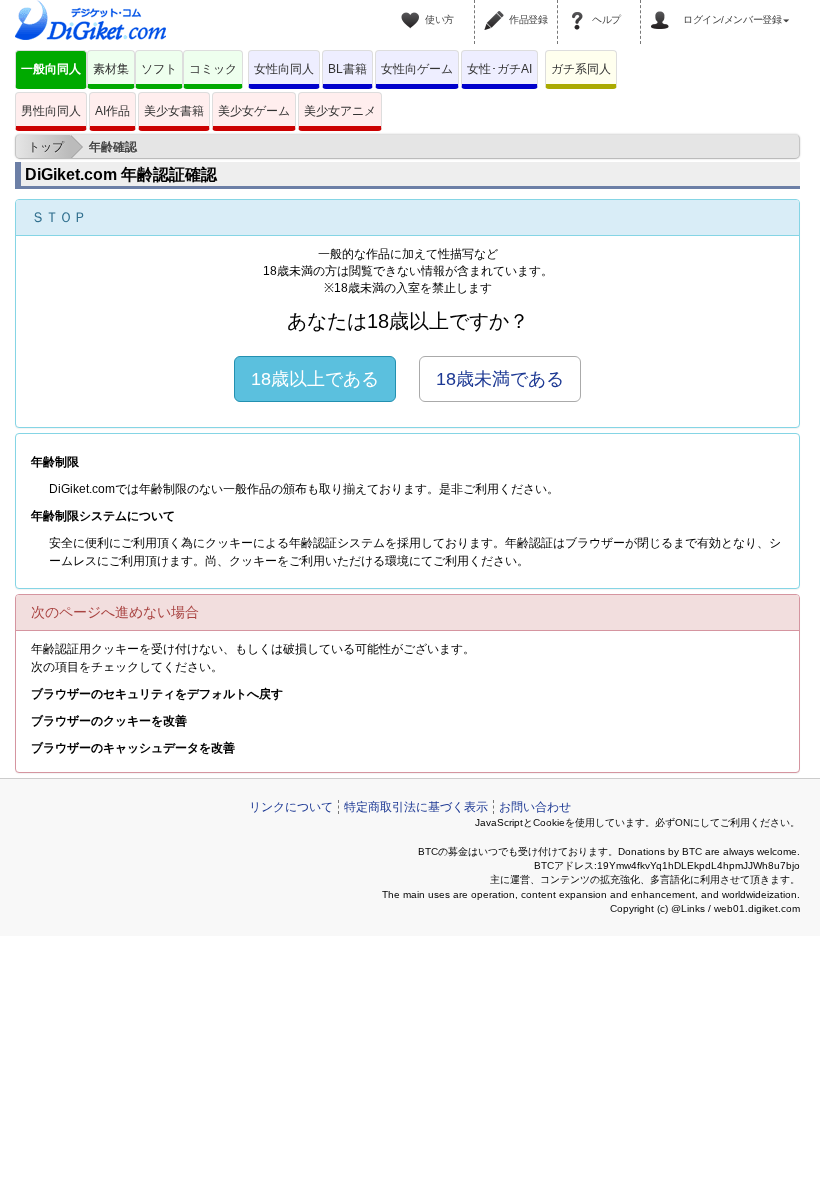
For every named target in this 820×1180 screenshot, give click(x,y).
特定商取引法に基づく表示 (416, 807)
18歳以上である (315, 379)
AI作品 (112, 111)
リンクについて (291, 807)
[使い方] (413, 8)
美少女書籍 (174, 111)
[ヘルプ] (580, 8)
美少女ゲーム (254, 111)
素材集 (111, 69)
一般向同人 (51, 69)
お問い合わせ (535, 807)
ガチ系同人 (581, 69)
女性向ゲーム (417, 69)
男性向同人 (51, 111)
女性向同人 (284, 69)
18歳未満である (500, 379)
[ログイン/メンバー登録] (663, 8)
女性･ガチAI (499, 69)
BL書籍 (347, 69)
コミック (213, 69)
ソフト (159, 69)
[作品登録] (497, 8)
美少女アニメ (340, 111)
